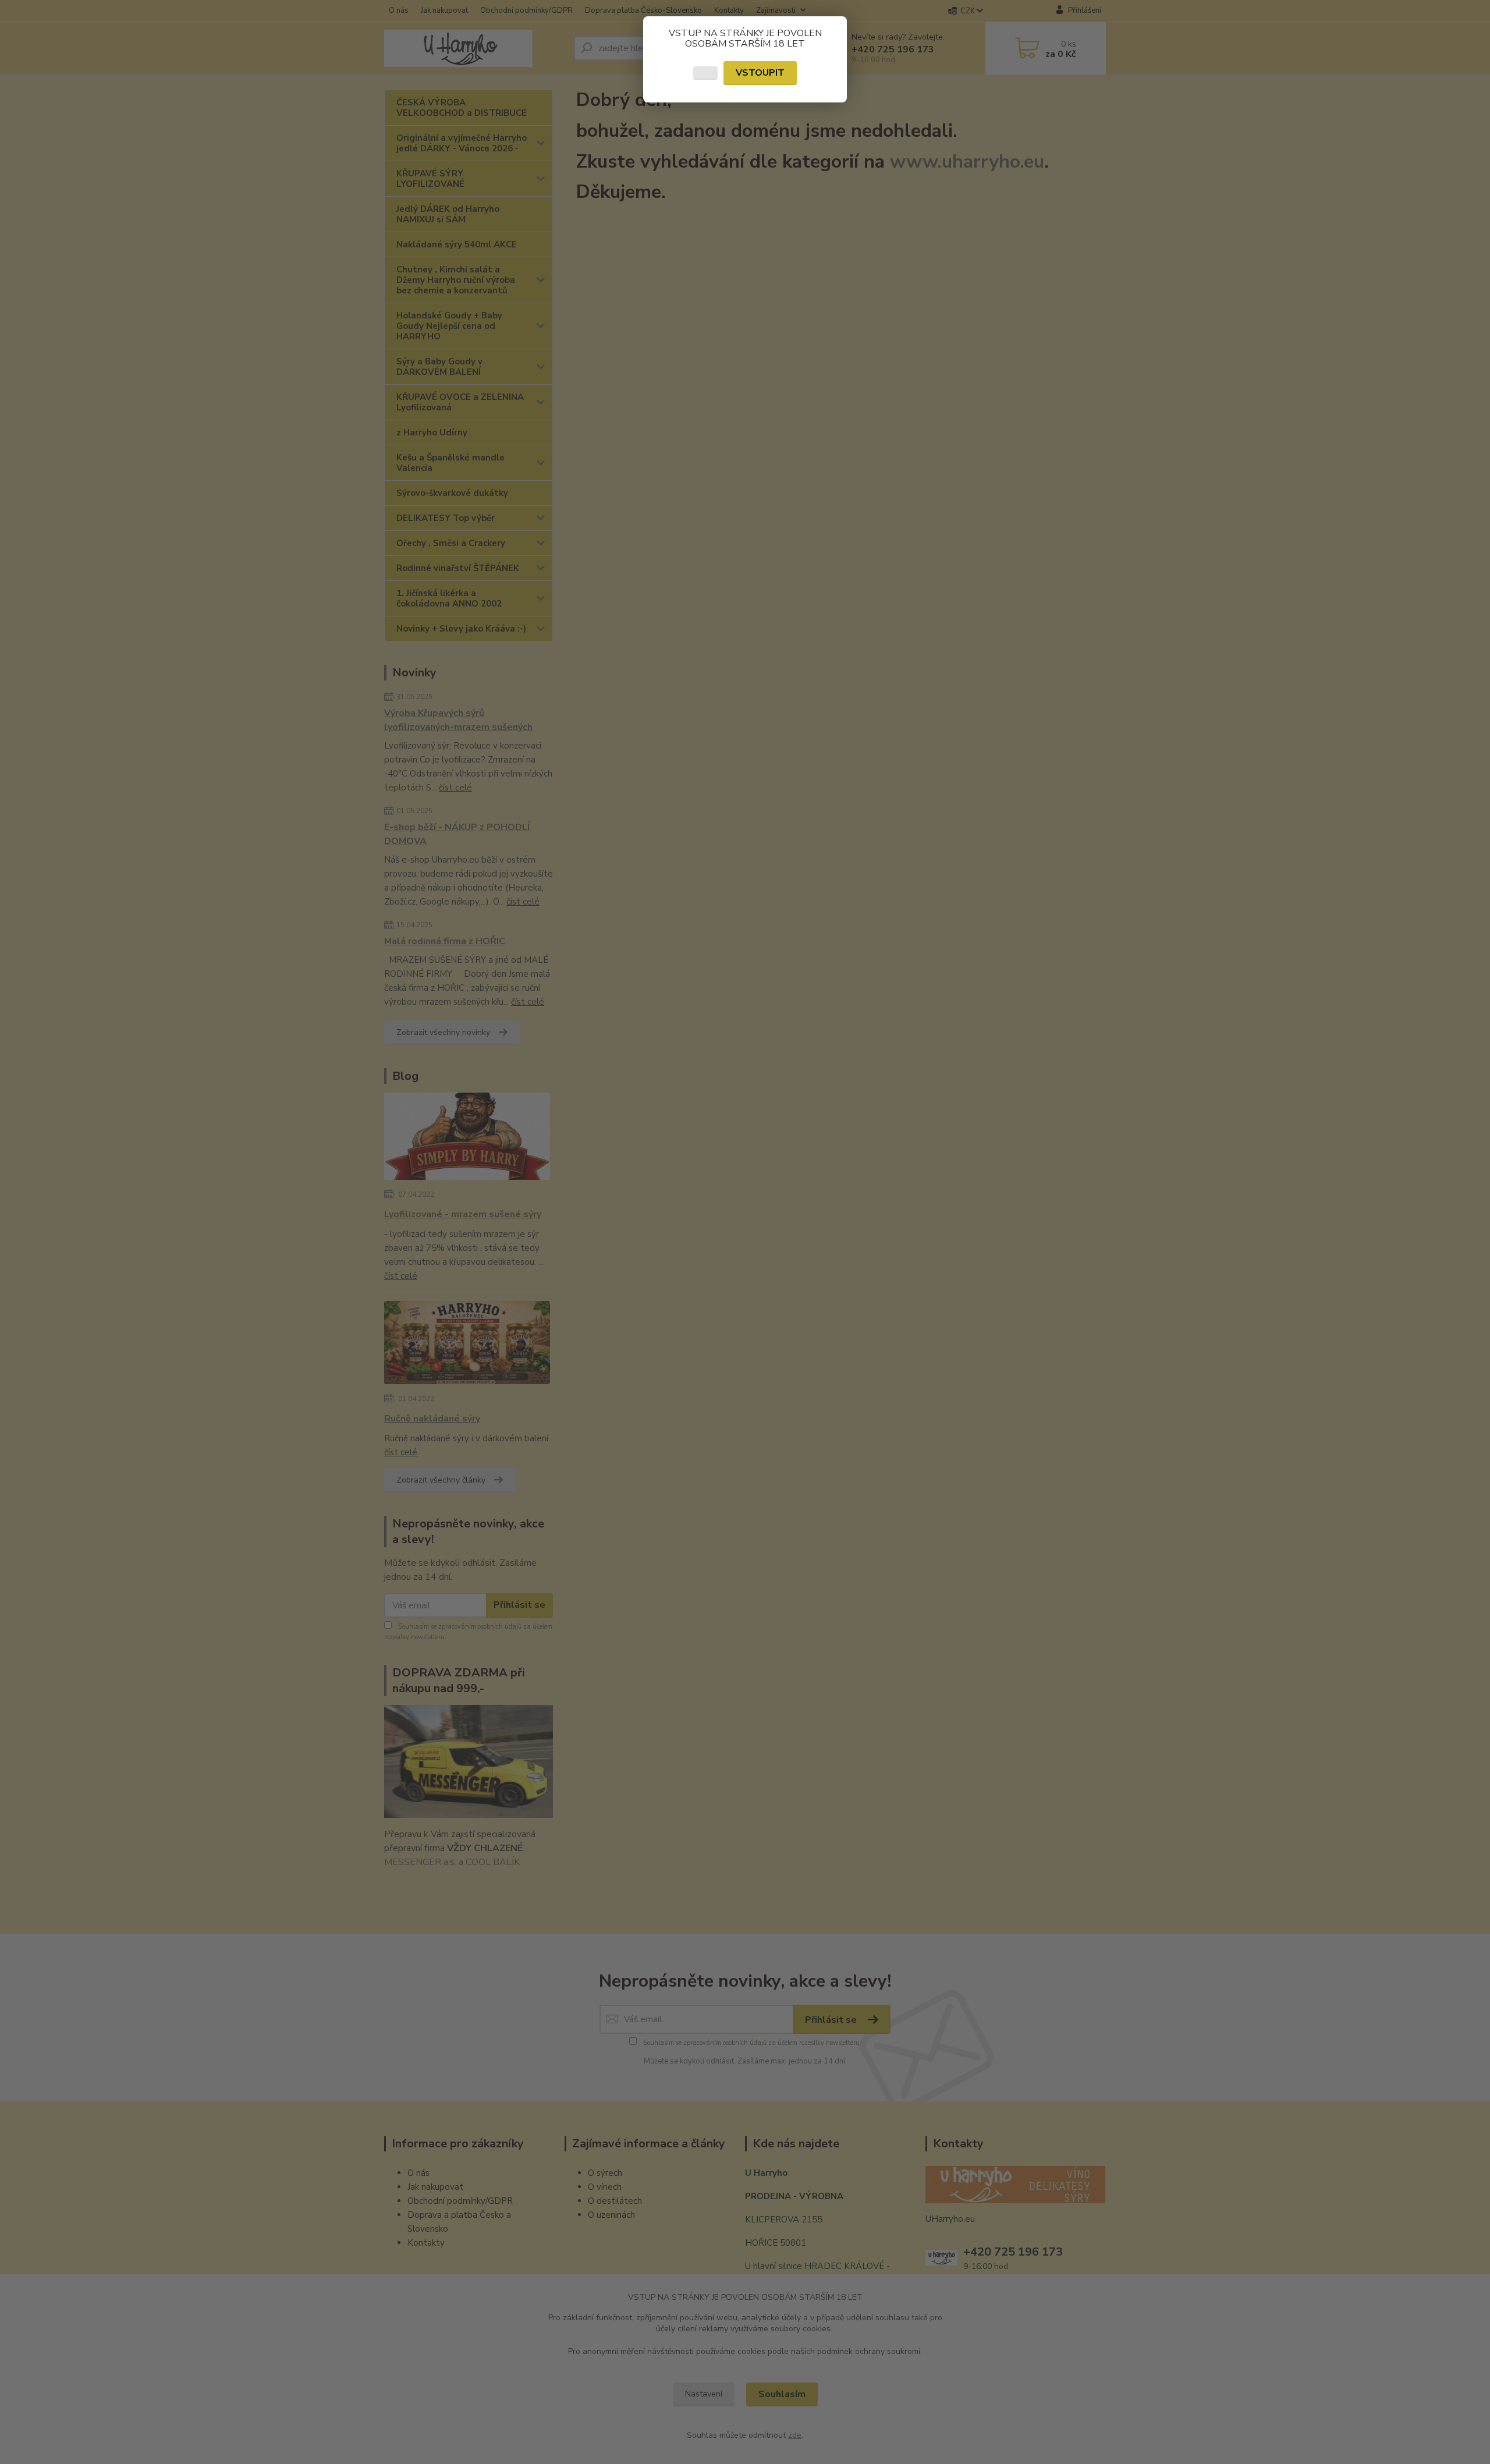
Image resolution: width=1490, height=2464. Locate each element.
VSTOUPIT (760, 73)
